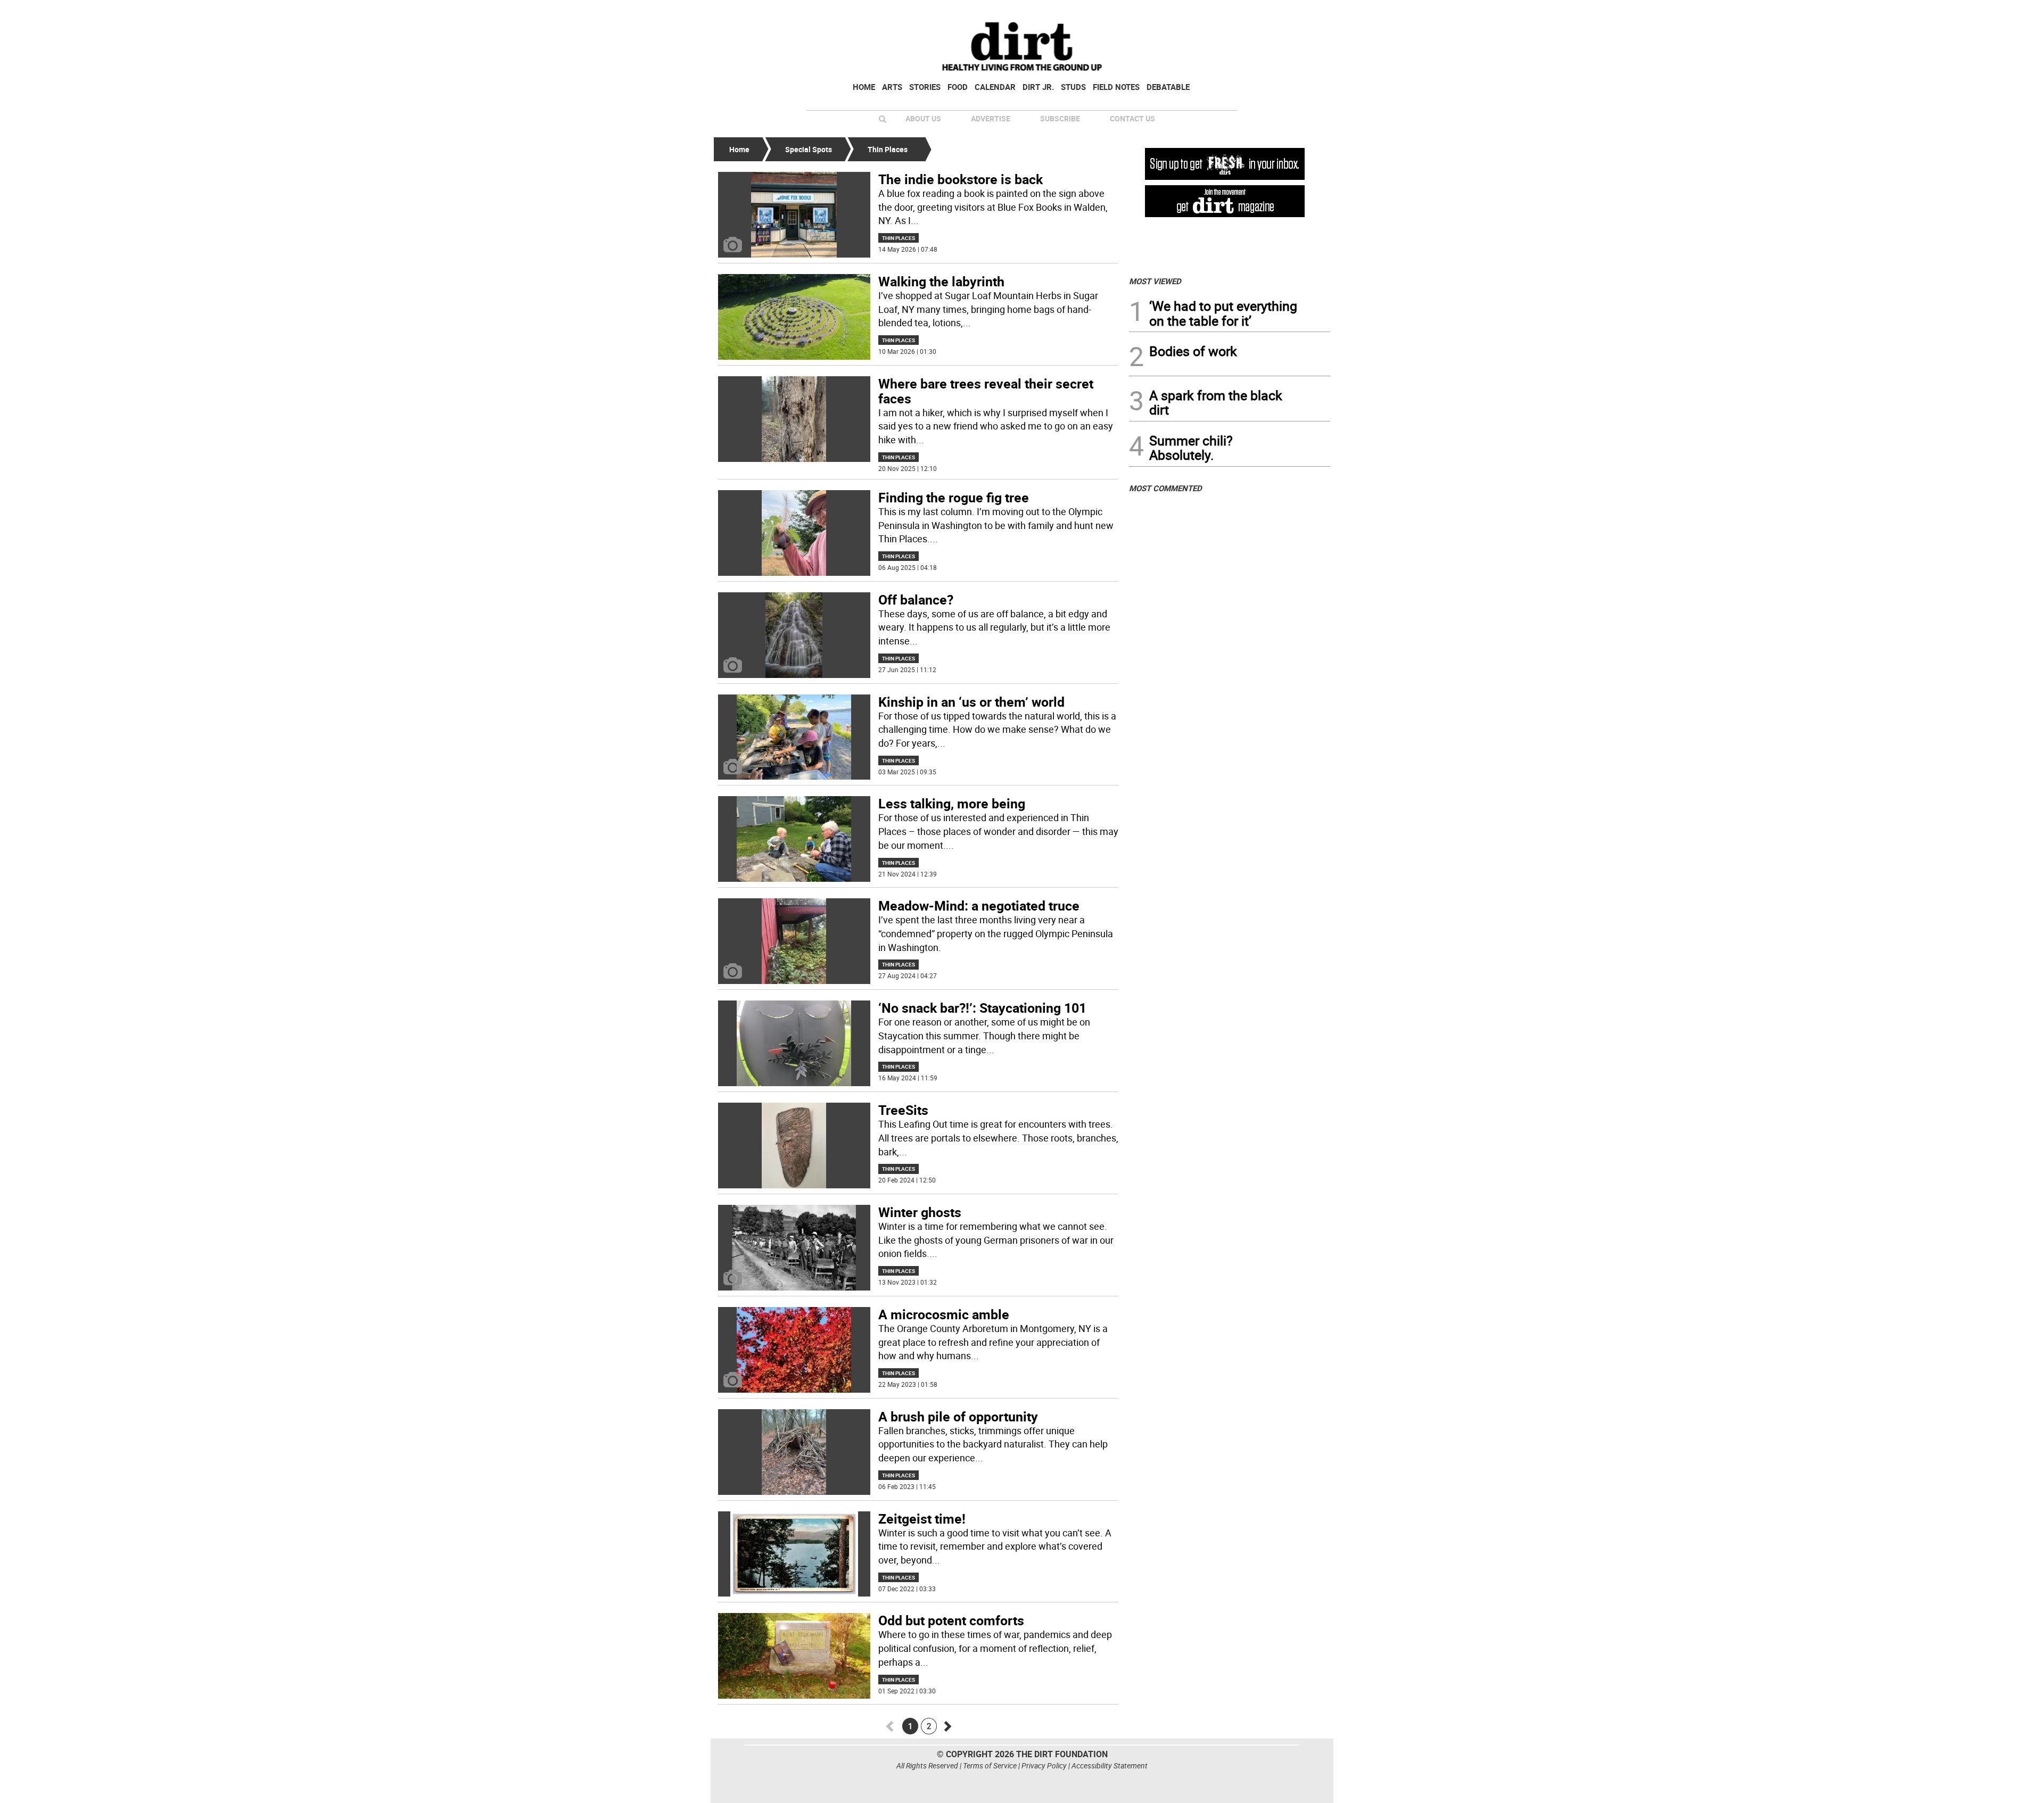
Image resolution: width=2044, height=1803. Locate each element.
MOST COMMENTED (1165, 488)
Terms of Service (990, 1765)
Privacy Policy (1044, 1765)
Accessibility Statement (1110, 1765)
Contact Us (1132, 118)
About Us (923, 118)
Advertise (991, 118)
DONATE (1304, 12)
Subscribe (1060, 118)
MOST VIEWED (1155, 281)
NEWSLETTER (1244, 12)
